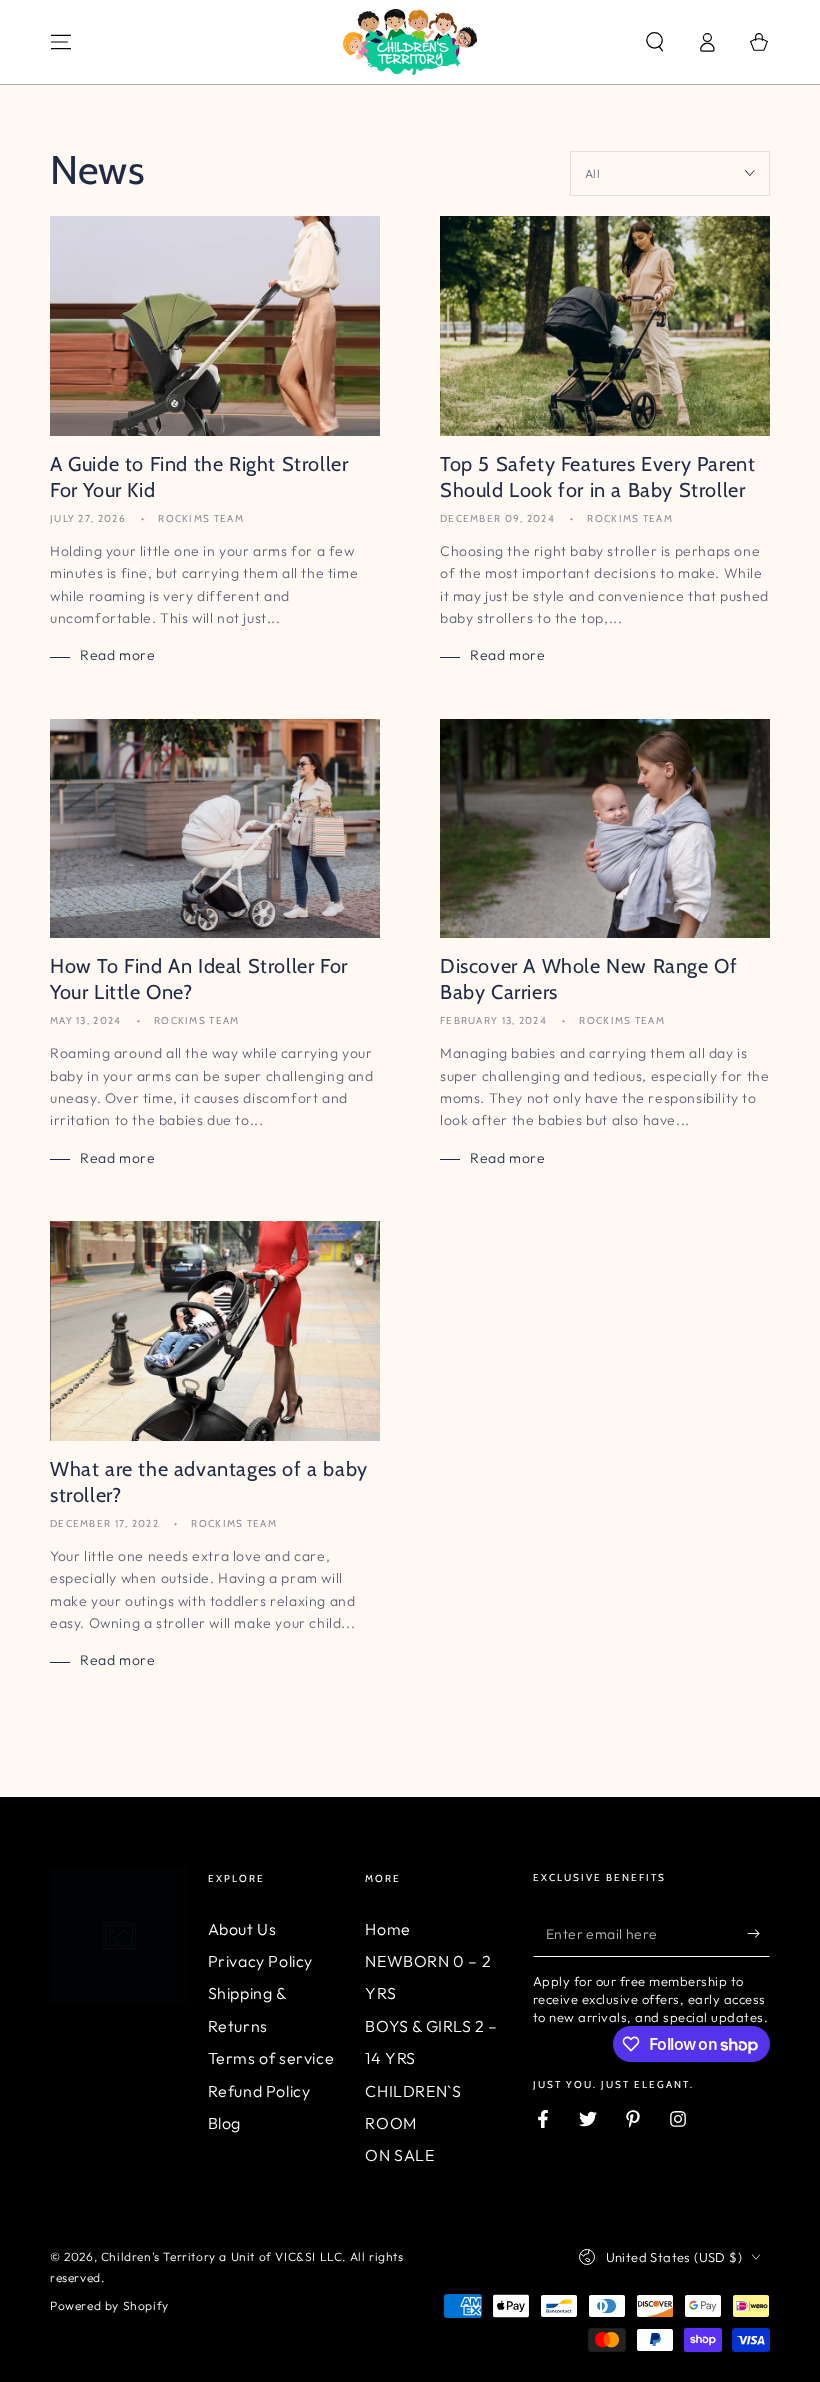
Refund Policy (259, 2091)
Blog (224, 2123)
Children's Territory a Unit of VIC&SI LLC (222, 2256)
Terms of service (271, 2058)
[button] (655, 42)
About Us (242, 1929)
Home (387, 1929)
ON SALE (399, 2155)
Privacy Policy (260, 1961)
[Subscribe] (758, 1934)
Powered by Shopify (109, 2305)
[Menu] (61, 42)
